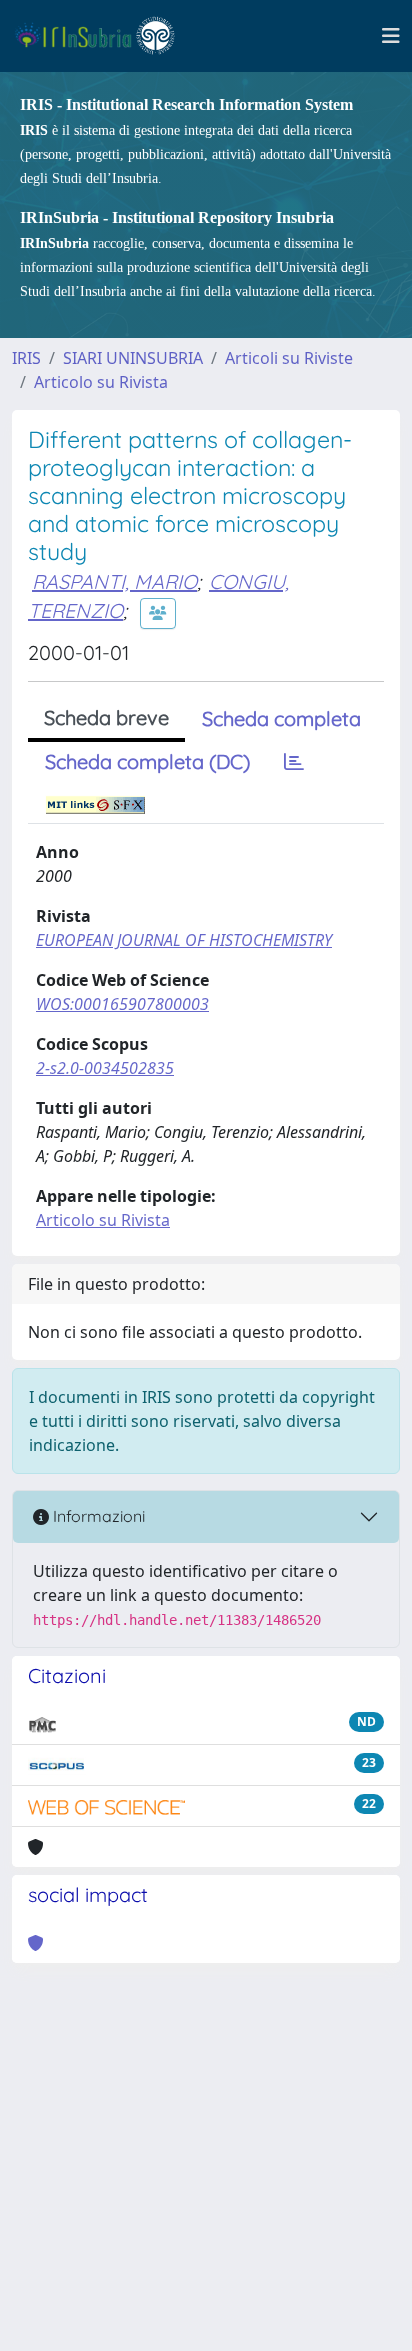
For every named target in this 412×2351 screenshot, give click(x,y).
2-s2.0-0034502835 (105, 1068)
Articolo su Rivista (101, 382)
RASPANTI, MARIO (114, 581)
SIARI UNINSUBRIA (133, 358)
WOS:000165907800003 (122, 1004)
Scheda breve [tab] (106, 717)
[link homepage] (103, 36)
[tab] (294, 762)
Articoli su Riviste (289, 358)
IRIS (26, 358)
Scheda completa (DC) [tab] (147, 761)
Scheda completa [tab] (281, 718)
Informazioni (97, 1516)
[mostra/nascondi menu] (391, 36)
